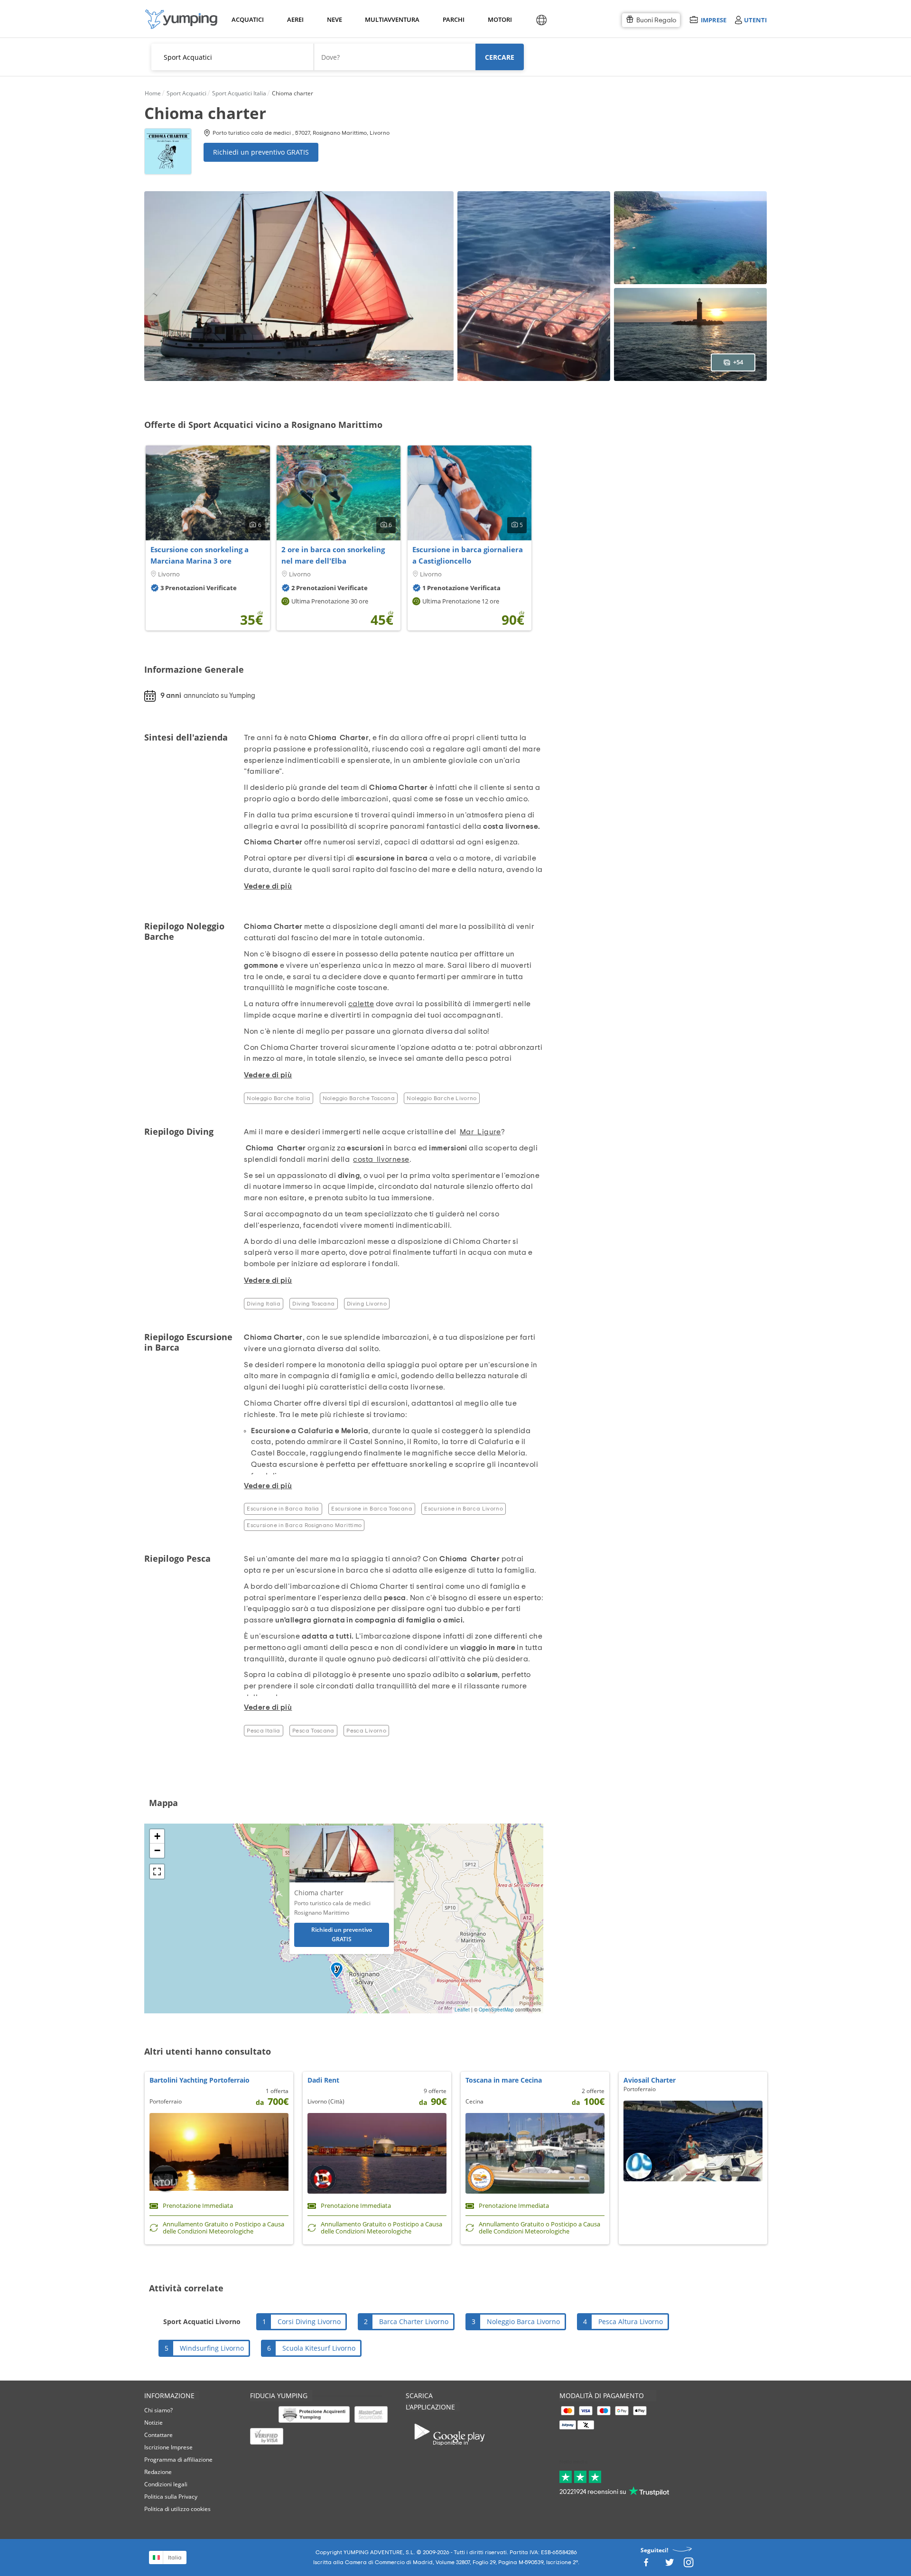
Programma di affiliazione (178, 2460)
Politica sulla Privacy (171, 2497)
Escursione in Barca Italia (283, 1509)
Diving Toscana (313, 1304)
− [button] (157, 1850)
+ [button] (157, 1836)
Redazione (158, 2472)
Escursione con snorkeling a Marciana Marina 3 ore (200, 555)
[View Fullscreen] (157, 1872)
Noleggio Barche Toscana (359, 1098)
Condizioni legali (166, 2484)
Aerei (295, 19)
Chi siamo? (158, 2410)
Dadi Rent (323, 2080)
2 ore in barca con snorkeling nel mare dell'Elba (333, 555)
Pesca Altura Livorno (631, 2321)
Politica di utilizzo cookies (177, 2509)
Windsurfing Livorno (212, 2348)
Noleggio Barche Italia (279, 1098)
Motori (499, 19)
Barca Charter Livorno (414, 2321)
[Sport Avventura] (181, 19)
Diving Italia (264, 1304)
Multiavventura (390, 19)
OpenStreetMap (496, 2010)
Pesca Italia (263, 1731)
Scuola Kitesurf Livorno (319, 2348)
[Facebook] (646, 2565)
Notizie (153, 2423)
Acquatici (247, 19)
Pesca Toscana (313, 1731)
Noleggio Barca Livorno (523, 2321)
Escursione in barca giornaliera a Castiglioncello (468, 555)
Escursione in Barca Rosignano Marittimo (304, 1525)
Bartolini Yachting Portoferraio (200, 2080)
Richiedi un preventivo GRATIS (261, 152)
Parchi (453, 19)
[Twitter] (669, 2565)
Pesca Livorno (366, 1731)
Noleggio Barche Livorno (442, 1098)
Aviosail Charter (650, 2080)
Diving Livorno (367, 1304)
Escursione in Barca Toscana (372, 1509)
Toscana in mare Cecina (504, 2080)
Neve (335, 19)
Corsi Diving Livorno (309, 2321)
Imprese (713, 20)
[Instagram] (688, 2565)
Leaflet (462, 2010)
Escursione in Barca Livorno (464, 1509)
